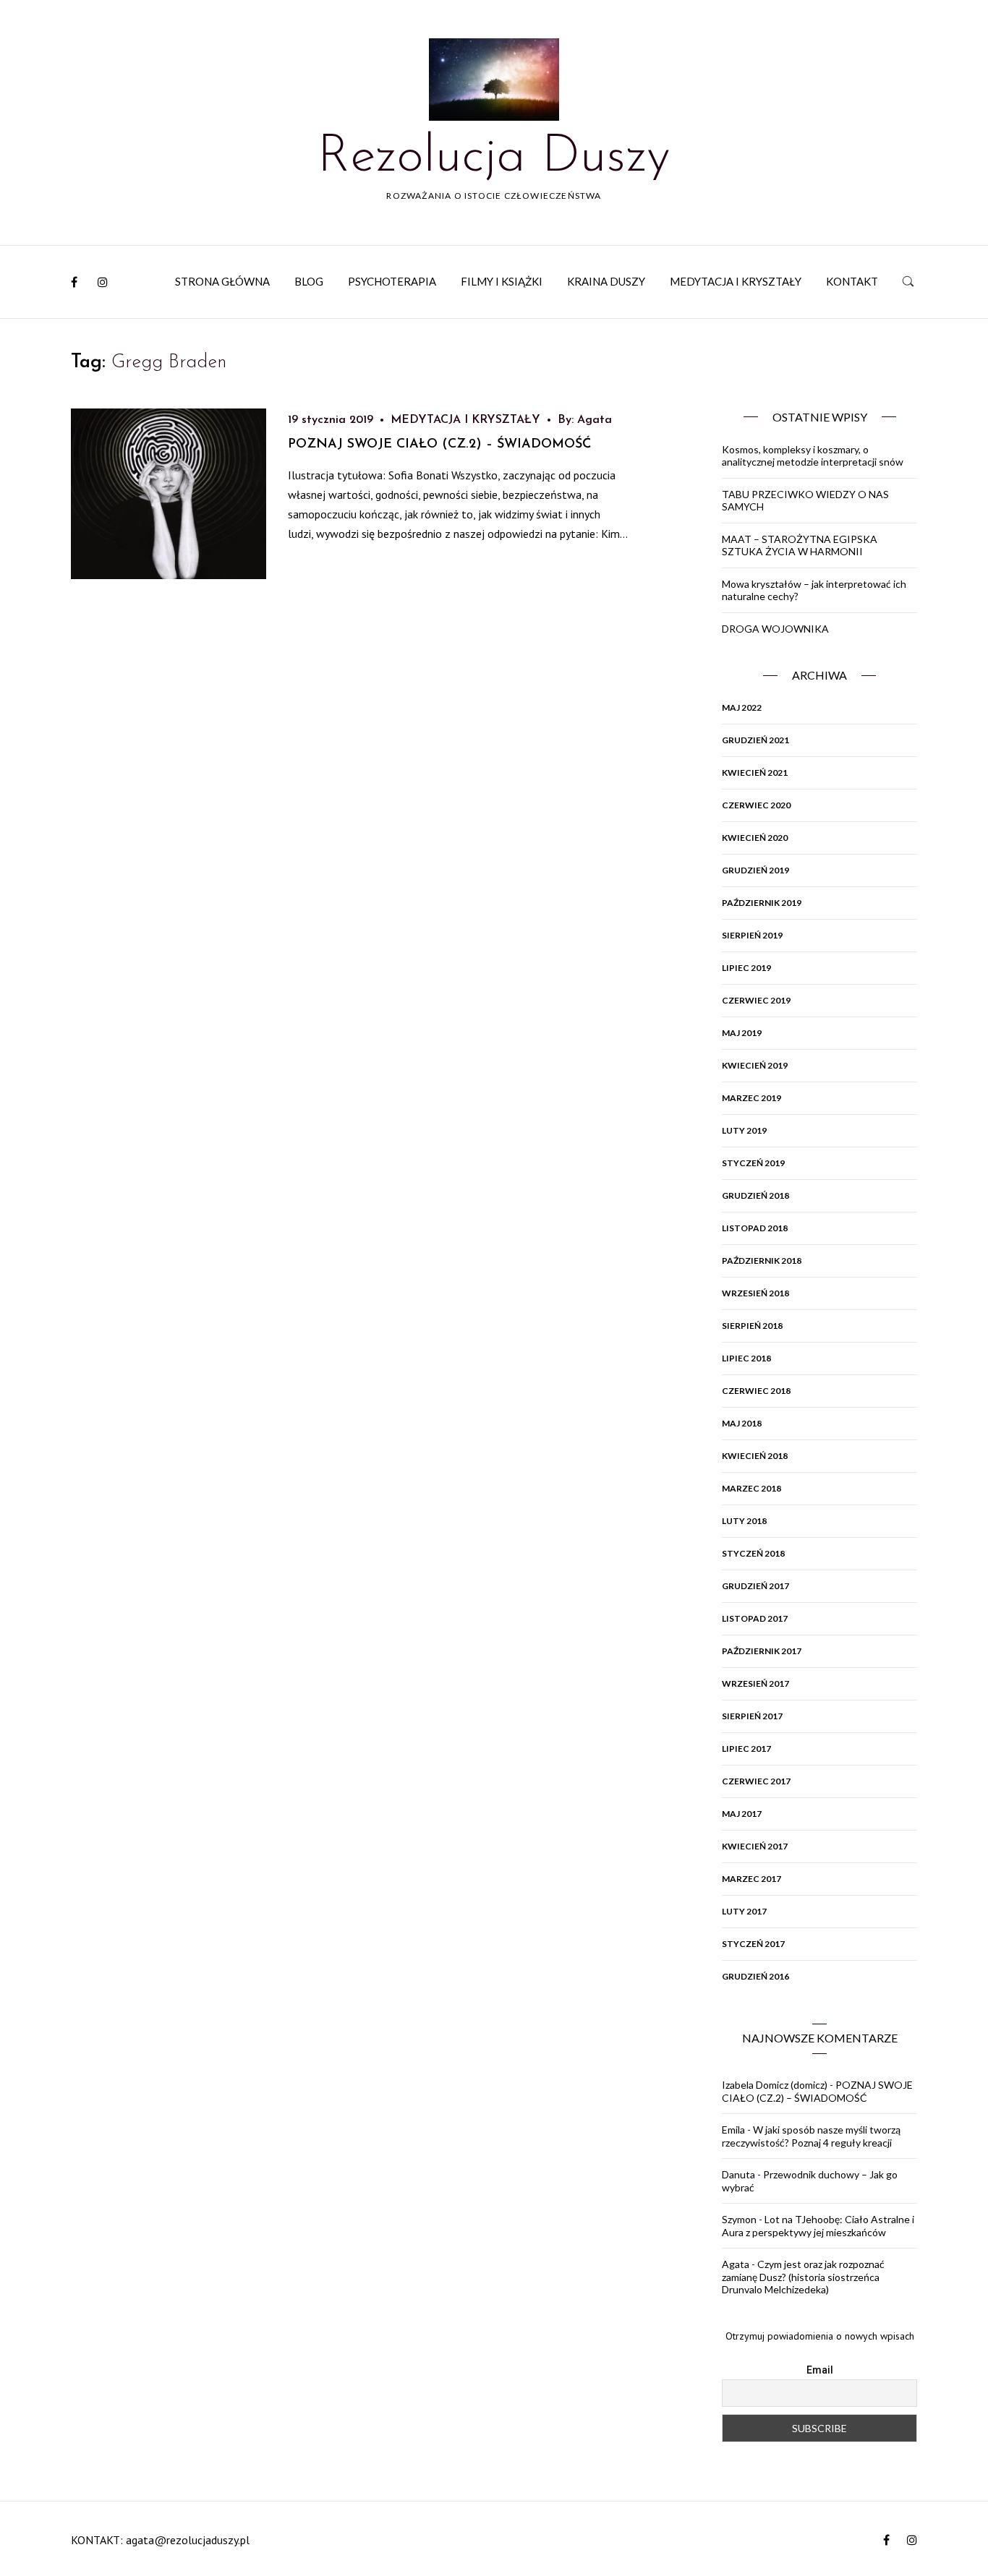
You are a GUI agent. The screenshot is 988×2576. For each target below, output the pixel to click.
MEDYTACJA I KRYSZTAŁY (736, 281)
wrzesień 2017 (755, 1683)
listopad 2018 (755, 1228)
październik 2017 (762, 1651)
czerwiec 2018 (756, 1391)
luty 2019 (744, 1130)
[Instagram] (103, 282)
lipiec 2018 (746, 1358)
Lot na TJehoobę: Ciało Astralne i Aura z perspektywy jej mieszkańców (818, 2226)
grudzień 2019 (755, 870)
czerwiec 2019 (756, 1000)
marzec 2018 (751, 1488)
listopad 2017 (755, 1618)
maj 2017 (742, 1814)
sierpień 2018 (752, 1326)
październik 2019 (762, 903)
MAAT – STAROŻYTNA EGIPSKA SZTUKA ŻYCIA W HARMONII (800, 545)
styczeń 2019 (753, 1163)
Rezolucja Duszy (494, 158)
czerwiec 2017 (756, 1781)
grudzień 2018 (755, 1195)
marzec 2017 (751, 1879)
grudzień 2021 (755, 740)
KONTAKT (852, 281)
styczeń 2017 (753, 1944)
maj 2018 (742, 1423)
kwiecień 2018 (755, 1456)
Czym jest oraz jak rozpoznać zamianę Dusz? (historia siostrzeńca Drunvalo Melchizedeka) (803, 2277)
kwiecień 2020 (755, 838)
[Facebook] (74, 282)
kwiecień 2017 (755, 1846)
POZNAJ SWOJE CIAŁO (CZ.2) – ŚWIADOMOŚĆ (440, 445)
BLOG (309, 281)
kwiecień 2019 (755, 1065)
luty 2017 (744, 1911)
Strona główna (222, 281)
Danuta (738, 2174)
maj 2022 (742, 707)
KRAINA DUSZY (606, 281)
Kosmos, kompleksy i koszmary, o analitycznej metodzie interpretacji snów (813, 456)
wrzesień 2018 (755, 1293)
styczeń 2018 (753, 1553)
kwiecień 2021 (755, 773)
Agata (595, 420)
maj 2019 (742, 1033)
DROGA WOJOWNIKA (775, 629)
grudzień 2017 (755, 1586)
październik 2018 (762, 1261)
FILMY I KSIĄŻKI (502, 281)
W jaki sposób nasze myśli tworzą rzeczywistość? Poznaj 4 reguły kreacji (811, 2136)
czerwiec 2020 (756, 805)
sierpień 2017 (752, 1716)
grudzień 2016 (755, 1976)
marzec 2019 (751, 1098)
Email (820, 2370)
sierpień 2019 (752, 935)
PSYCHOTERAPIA (392, 281)
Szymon (739, 2219)
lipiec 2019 (746, 968)
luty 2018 (744, 1521)
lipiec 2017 (746, 1749)
